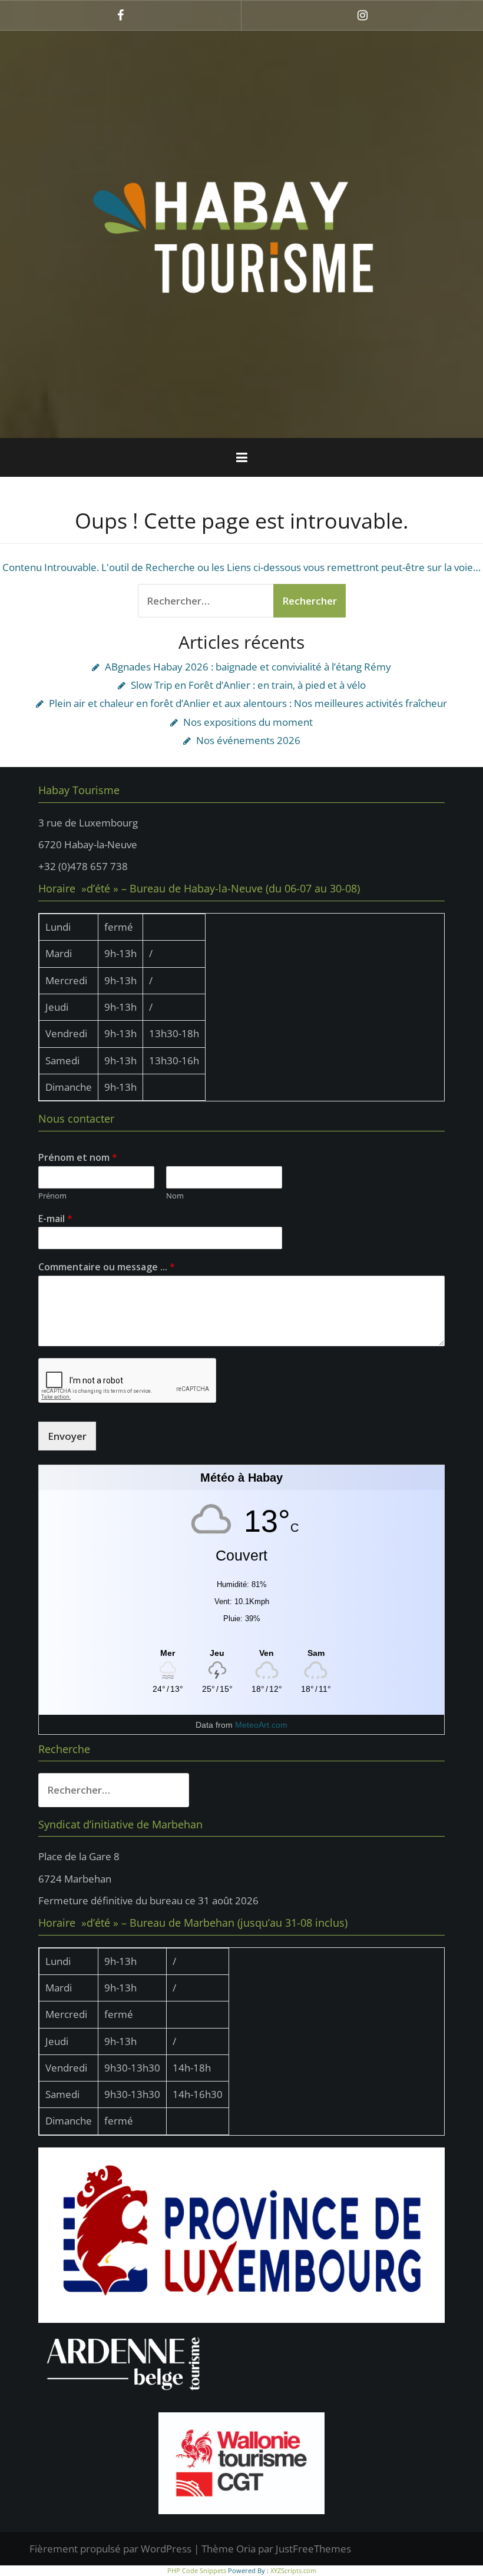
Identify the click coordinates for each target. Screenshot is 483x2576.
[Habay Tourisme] (241, 233)
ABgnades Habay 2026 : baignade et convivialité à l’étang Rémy (248, 667)
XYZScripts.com (293, 2570)
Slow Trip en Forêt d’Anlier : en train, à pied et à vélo (248, 685)
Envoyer (67, 1436)
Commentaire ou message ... (107, 1267)
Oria (246, 2549)
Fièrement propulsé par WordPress (110, 2549)
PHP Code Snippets (197, 2570)
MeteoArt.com (261, 1725)
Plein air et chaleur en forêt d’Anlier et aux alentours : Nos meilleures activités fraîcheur (248, 703)
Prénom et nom (78, 1158)
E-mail (55, 1219)
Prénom (52, 1196)
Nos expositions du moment (248, 722)
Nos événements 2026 (248, 740)
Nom (175, 1196)
